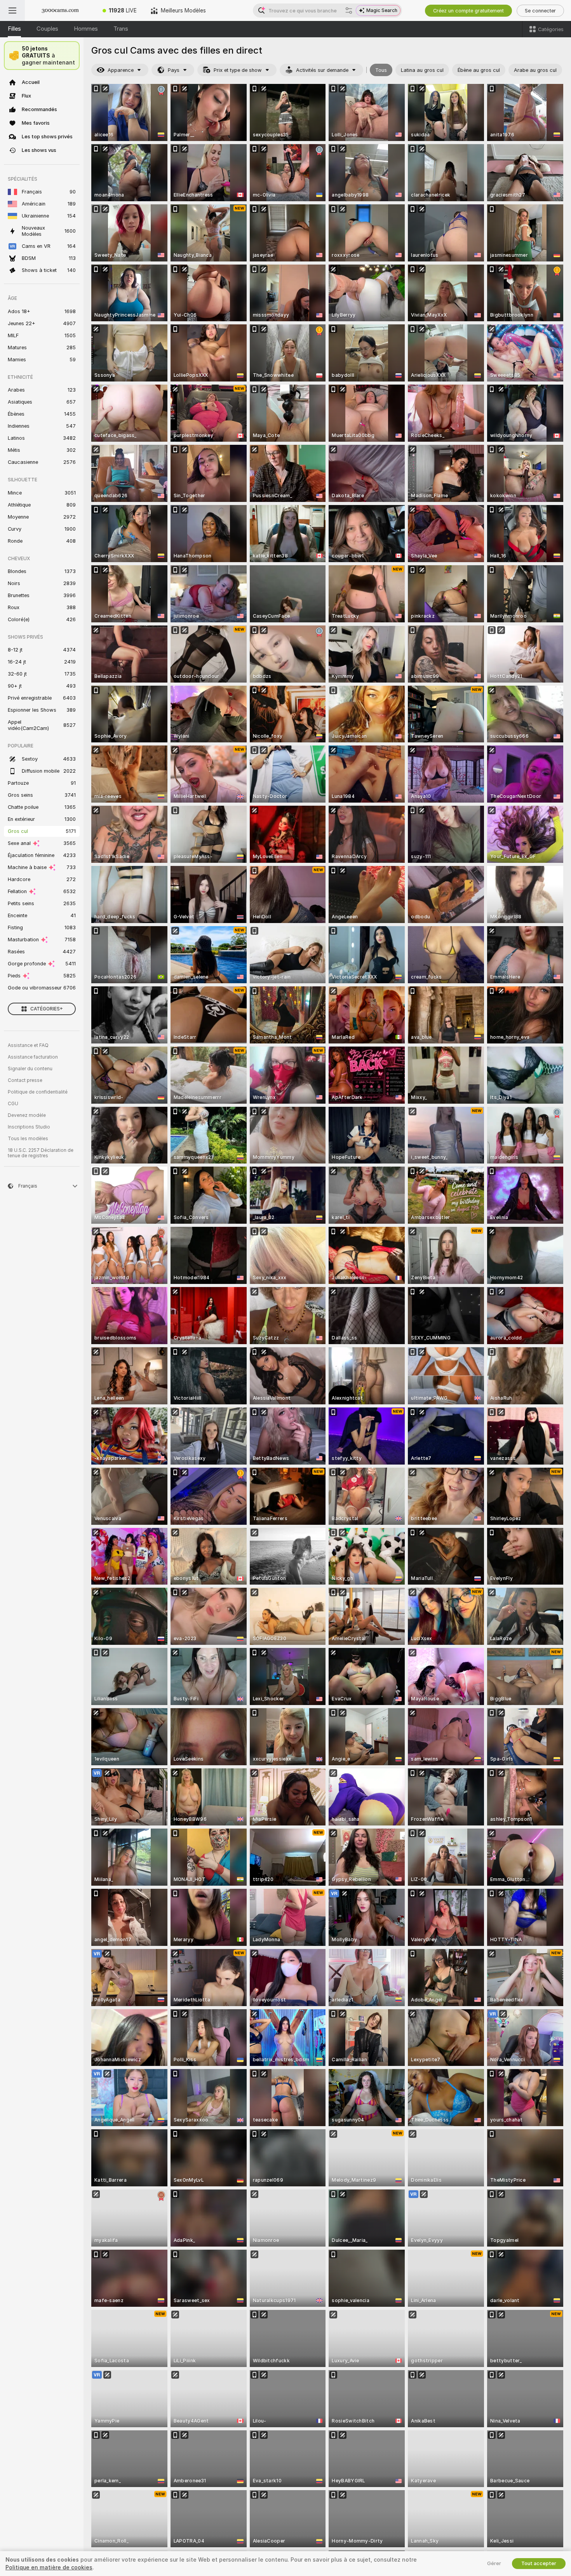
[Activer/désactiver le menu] (12, 10)
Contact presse (25, 1080)
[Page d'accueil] (60, 10)
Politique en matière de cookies (49, 2567)
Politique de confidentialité (38, 1092)
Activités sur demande (322, 70)
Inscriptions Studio (29, 1127)
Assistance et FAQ (28, 1045)
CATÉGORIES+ (47, 1009)
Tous (381, 70)
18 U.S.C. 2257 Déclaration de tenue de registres (41, 1153)
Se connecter (540, 11)
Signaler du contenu (30, 1069)
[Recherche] (349, 10)
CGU (13, 1104)
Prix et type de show (238, 70)
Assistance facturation (33, 1057)
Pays (174, 70)
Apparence (121, 70)
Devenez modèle (27, 1115)
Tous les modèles (28, 1139)
